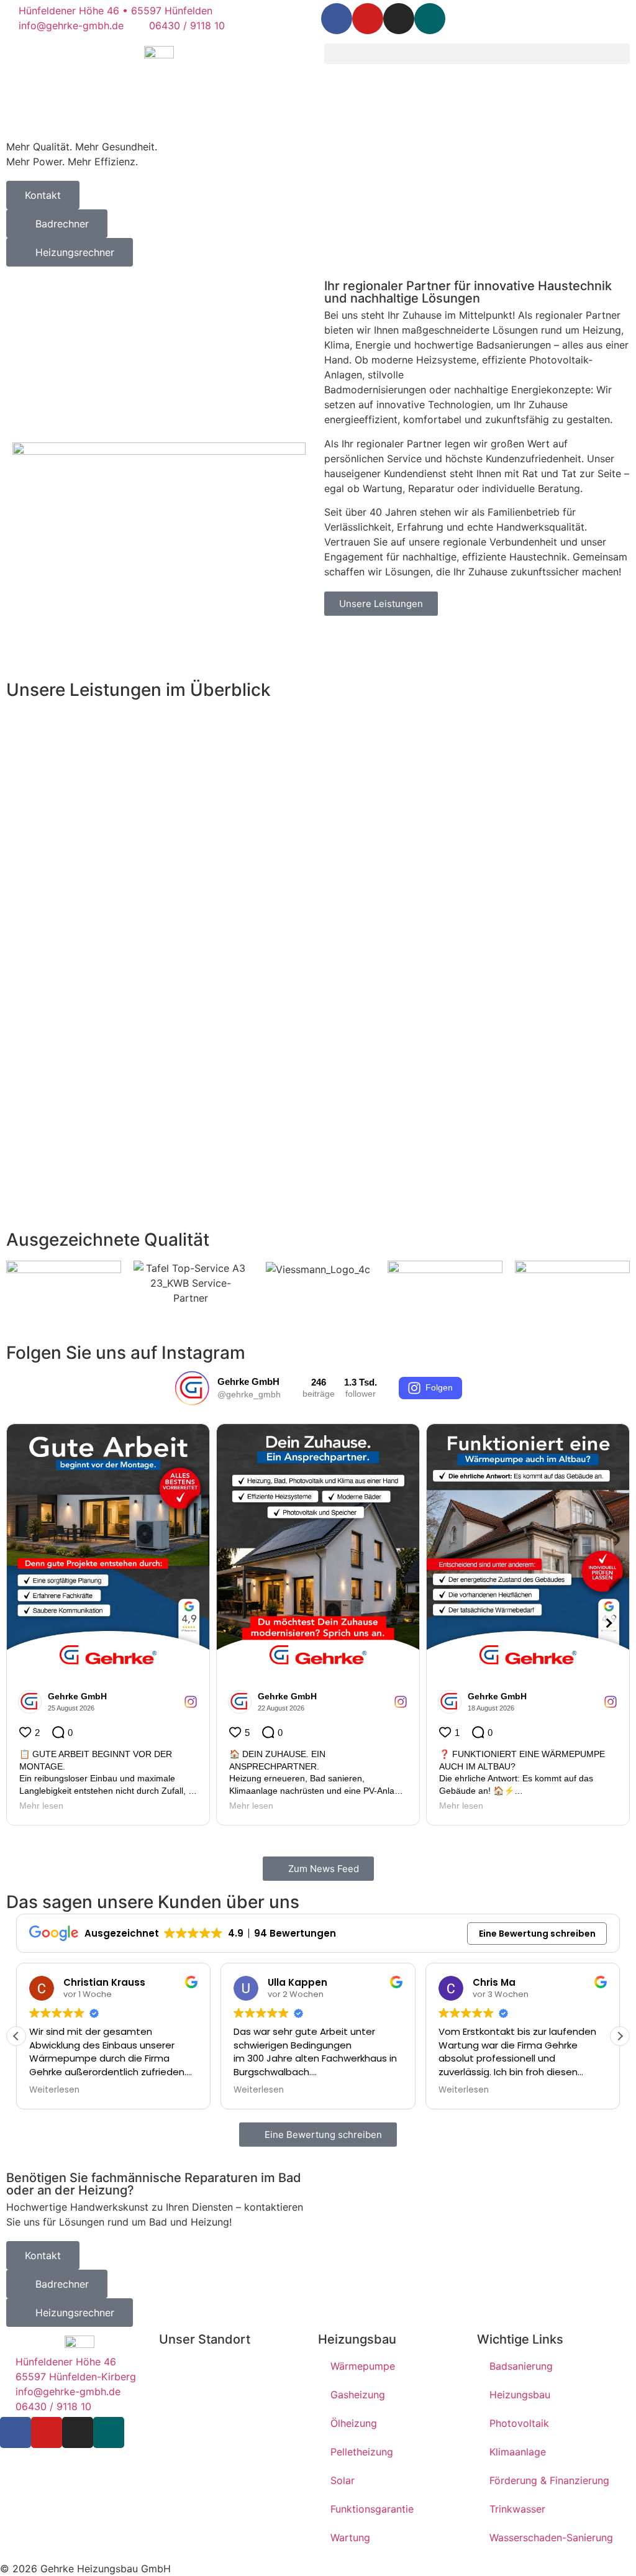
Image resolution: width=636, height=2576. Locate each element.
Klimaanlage (518, 2452)
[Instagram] (399, 19)
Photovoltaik (519, 2423)
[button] (477, 54)
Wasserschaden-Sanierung (551, 2537)
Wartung (350, 2537)
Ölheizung (354, 2423)
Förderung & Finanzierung (549, 2480)
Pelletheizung (362, 2452)
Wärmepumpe (363, 2366)
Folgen (439, 1387)
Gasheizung (358, 2395)
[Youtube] (368, 19)
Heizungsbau (520, 2395)
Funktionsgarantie (372, 2509)
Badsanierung (521, 2366)
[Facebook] (337, 19)
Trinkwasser (517, 2509)
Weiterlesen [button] (54, 2090)
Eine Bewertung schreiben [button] (537, 1934)
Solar (343, 2480)
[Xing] (430, 19)
